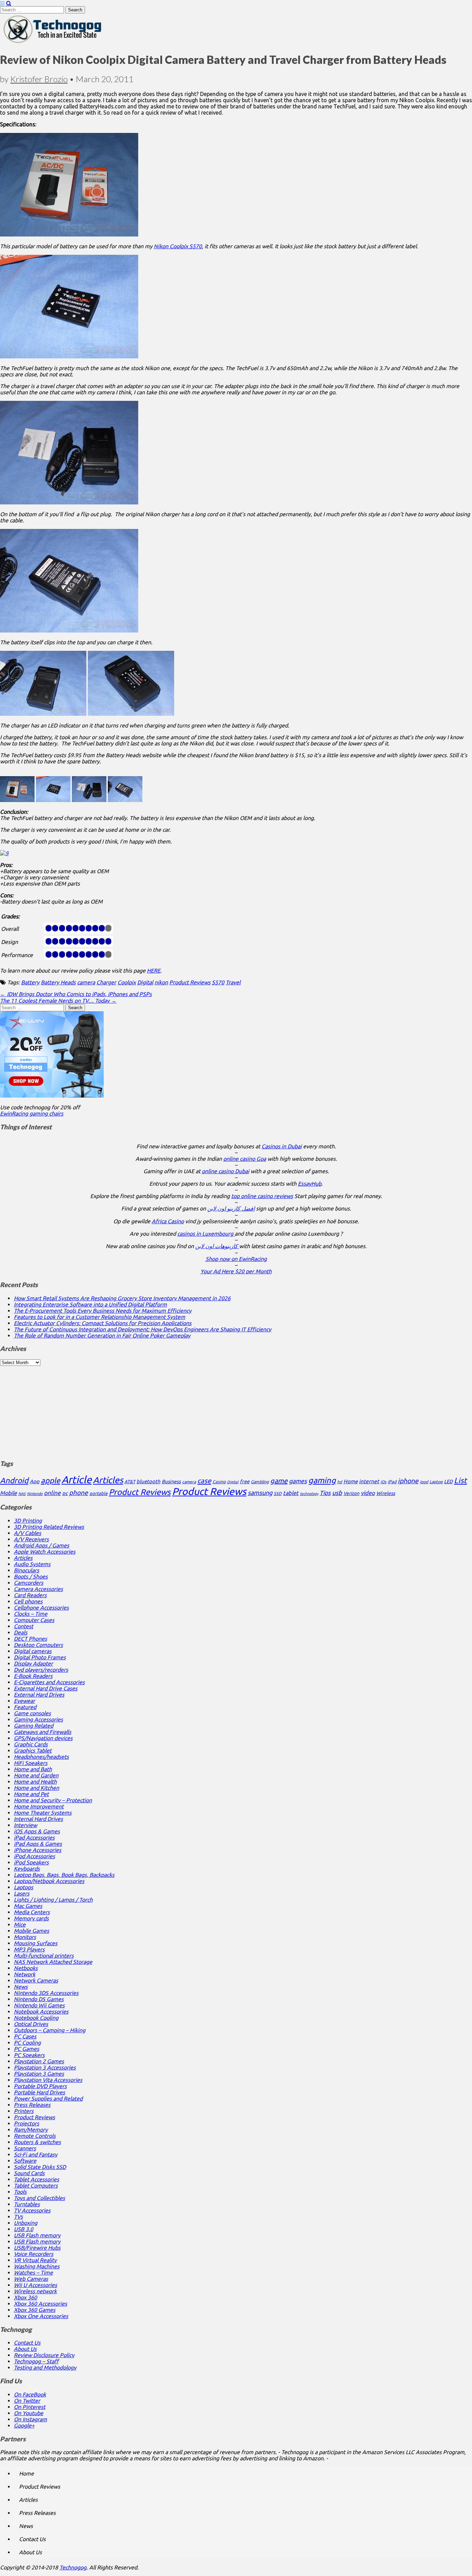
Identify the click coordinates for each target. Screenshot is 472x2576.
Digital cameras (33, 1651)
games (298, 1481)
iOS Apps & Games (37, 1831)
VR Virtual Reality (35, 2260)
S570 (218, 982)
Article (77, 1480)
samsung (260, 1493)
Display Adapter (33, 1663)
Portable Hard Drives (39, 2092)
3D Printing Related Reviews (49, 1527)
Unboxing (26, 2223)
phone (79, 1493)
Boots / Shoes (31, 1576)
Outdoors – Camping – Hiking (50, 2030)
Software (25, 2161)
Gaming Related (34, 1726)
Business (171, 1482)
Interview (25, 1825)
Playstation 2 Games (39, 2061)
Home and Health (35, 1782)
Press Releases (32, 2105)
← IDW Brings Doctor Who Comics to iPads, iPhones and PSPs (76, 994)
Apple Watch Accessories (45, 1552)
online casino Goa (245, 1159)
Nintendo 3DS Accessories (46, 1993)
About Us (25, 2349)
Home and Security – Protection (53, 1800)
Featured (25, 1707)
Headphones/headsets (41, 1757)
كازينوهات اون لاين (217, 1246)
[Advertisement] (236, 1409)
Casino (219, 1482)
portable (98, 1493)
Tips (325, 1493)
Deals (21, 1632)
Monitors (25, 1937)
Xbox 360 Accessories (40, 2304)
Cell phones (28, 1601)
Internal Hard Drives (38, 1819)
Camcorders (29, 1583)
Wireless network (35, 2291)
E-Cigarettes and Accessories (49, 1682)
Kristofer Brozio (39, 79)
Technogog (73, 2567)
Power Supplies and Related (48, 2099)
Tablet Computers (36, 2186)
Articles (108, 1480)
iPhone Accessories (37, 1850)
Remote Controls (35, 2136)
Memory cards (31, 1918)
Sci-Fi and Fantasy (36, 2154)
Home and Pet (31, 1794)
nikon (161, 982)
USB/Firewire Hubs (37, 2248)
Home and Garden (36, 1775)
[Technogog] (53, 42)
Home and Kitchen (36, 1788)
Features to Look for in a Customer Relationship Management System (100, 1317)
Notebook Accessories (41, 2011)
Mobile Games (31, 1931)
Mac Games (28, 1906)
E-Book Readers (33, 1676)
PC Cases (25, 2036)
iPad (392, 1482)
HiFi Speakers (31, 1763)
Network (25, 1974)
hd (340, 1482)
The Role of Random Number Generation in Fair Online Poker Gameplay (102, 1335)
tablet (291, 1493)
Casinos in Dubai (282, 1146)
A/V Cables (27, 1533)
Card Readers (30, 1595)
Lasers (22, 1893)
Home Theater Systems (43, 1813)
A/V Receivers (31, 1539)
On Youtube (29, 2413)
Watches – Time (33, 2273)
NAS (22, 1494)
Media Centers (32, 1912)
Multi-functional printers (44, 1956)
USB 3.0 (23, 2229)
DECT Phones (30, 1639)
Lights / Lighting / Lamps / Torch (53, 1900)
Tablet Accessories (36, 2179)
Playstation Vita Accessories (48, 2080)
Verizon (351, 1493)
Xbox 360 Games (35, 2310)
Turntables (27, 2204)
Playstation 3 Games (39, 2074)
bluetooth (148, 1481)
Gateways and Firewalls (43, 1732)
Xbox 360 (25, 2297)
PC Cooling (27, 2043)
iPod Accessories (34, 1856)
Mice (20, 1924)
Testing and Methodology (45, 2367)
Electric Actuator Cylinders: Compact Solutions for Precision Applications (103, 1323)
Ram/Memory (31, 2130)
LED (448, 1482)
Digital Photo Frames (40, 1657)
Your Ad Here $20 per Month (236, 1271)
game (279, 1481)
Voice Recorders (34, 2254)
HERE (154, 971)
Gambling (260, 1482)
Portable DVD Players (40, 2086)
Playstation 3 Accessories (45, 2067)
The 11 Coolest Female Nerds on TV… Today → (58, 1001)
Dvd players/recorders (41, 1670)
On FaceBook (30, 2394)
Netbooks (26, 1968)
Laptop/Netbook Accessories (49, 1881)
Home (351, 1481)
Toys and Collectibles (39, 2198)
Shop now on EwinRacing (236, 1259)
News (21, 1987)
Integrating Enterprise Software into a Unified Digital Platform (90, 1304)
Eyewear (24, 1701)
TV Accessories (32, 2210)
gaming (322, 1480)
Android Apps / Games (41, 1545)
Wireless (386, 1493)
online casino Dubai (225, 1171)
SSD (278, 1493)
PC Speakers (29, 2055)
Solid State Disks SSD (40, 2167)
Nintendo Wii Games (39, 2005)
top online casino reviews (262, 1196)
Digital (145, 982)
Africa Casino (168, 1221)
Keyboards (27, 1869)
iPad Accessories (34, 1837)
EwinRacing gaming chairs (32, 1113)
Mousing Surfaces (36, 1943)
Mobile (8, 1493)
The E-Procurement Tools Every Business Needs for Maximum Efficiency (103, 1311)
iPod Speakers (31, 1862)
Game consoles (32, 1713)
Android (14, 1480)
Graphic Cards (31, 1744)
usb (337, 1493)
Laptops (23, 1887)
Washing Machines (37, 2266)
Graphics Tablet (33, 1750)
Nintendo (35, 1494)
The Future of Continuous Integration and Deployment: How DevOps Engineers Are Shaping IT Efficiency (143, 1329)
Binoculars (26, 1570)
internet (369, 1481)
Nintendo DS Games (39, 1999)
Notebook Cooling (36, 2018)
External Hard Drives (39, 1695)
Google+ (24, 2425)
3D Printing (28, 1521)
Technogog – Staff (36, 2361)
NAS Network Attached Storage (53, 1962)
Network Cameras (36, 1980)
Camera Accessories (38, 1589)
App (35, 1481)
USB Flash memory (37, 2235)
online (52, 1493)
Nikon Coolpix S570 (178, 246)
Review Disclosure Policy (44, 2355)
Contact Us (27, 2343)
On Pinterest (30, 2407)
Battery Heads (58, 982)
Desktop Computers (38, 1645)
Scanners (25, 2148)
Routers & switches (37, 2142)
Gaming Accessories (38, 1719)
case (204, 1481)
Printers (24, 2111)
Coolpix (127, 982)
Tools (20, 2192)
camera (86, 982)
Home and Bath (33, 1769)
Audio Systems (32, 1564)
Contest (23, 1626)
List (460, 1480)
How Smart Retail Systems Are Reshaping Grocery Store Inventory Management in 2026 (122, 1298)
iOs (383, 1482)
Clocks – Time (31, 1614)
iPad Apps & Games (38, 1844)
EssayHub (310, 1184)
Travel (233, 982)
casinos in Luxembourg (206, 1234)
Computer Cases (34, 1620)
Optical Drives (31, 2024)
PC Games (26, 2049)
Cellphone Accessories (41, 1608)
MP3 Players (29, 1949)
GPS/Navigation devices (43, 1738)
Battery (30, 982)
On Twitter (27, 2401)
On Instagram (30, 2419)
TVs (18, 2217)
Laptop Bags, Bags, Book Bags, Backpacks (64, 1875)
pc (65, 1493)
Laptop (436, 1482)
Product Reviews (190, 982)
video (368, 1493)
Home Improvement (39, 1806)
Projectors (26, 2123)
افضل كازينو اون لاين (231, 1208)
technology (309, 1494)
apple (50, 1480)
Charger (106, 982)
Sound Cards (29, 2173)
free (245, 1482)
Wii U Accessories (35, 2285)
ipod (424, 1482)
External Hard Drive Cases (46, 1688)
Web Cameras (31, 2279)
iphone (408, 1481)
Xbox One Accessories (41, 2316)
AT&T (130, 1482)
